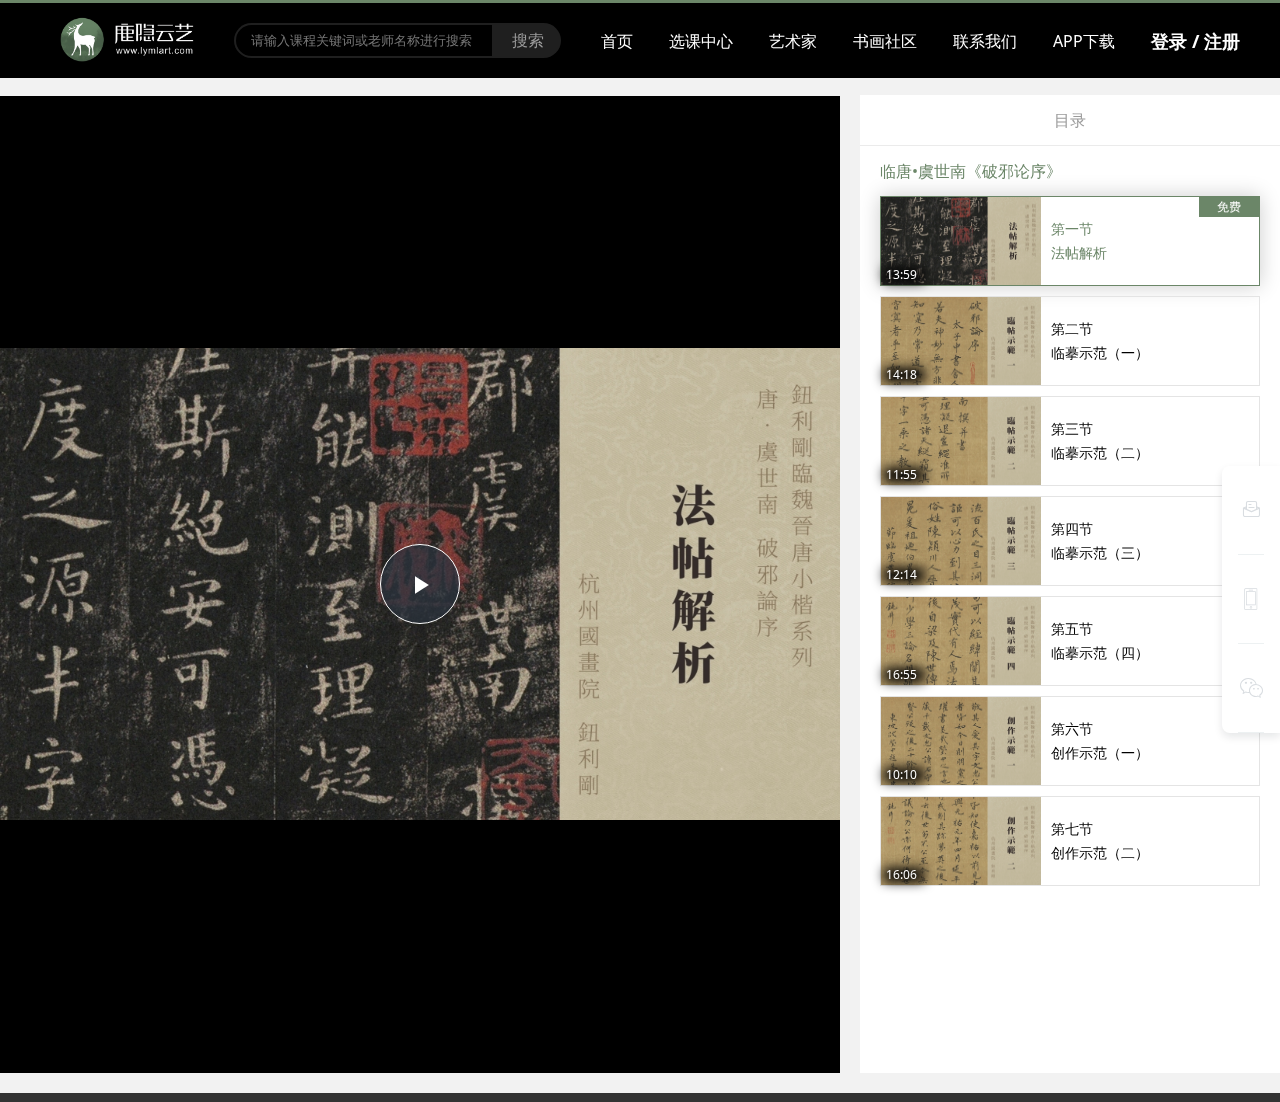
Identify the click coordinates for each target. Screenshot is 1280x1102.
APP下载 (1084, 41)
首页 (617, 41)
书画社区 (885, 41)
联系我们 (985, 41)
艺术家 (793, 41)
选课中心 (701, 41)
